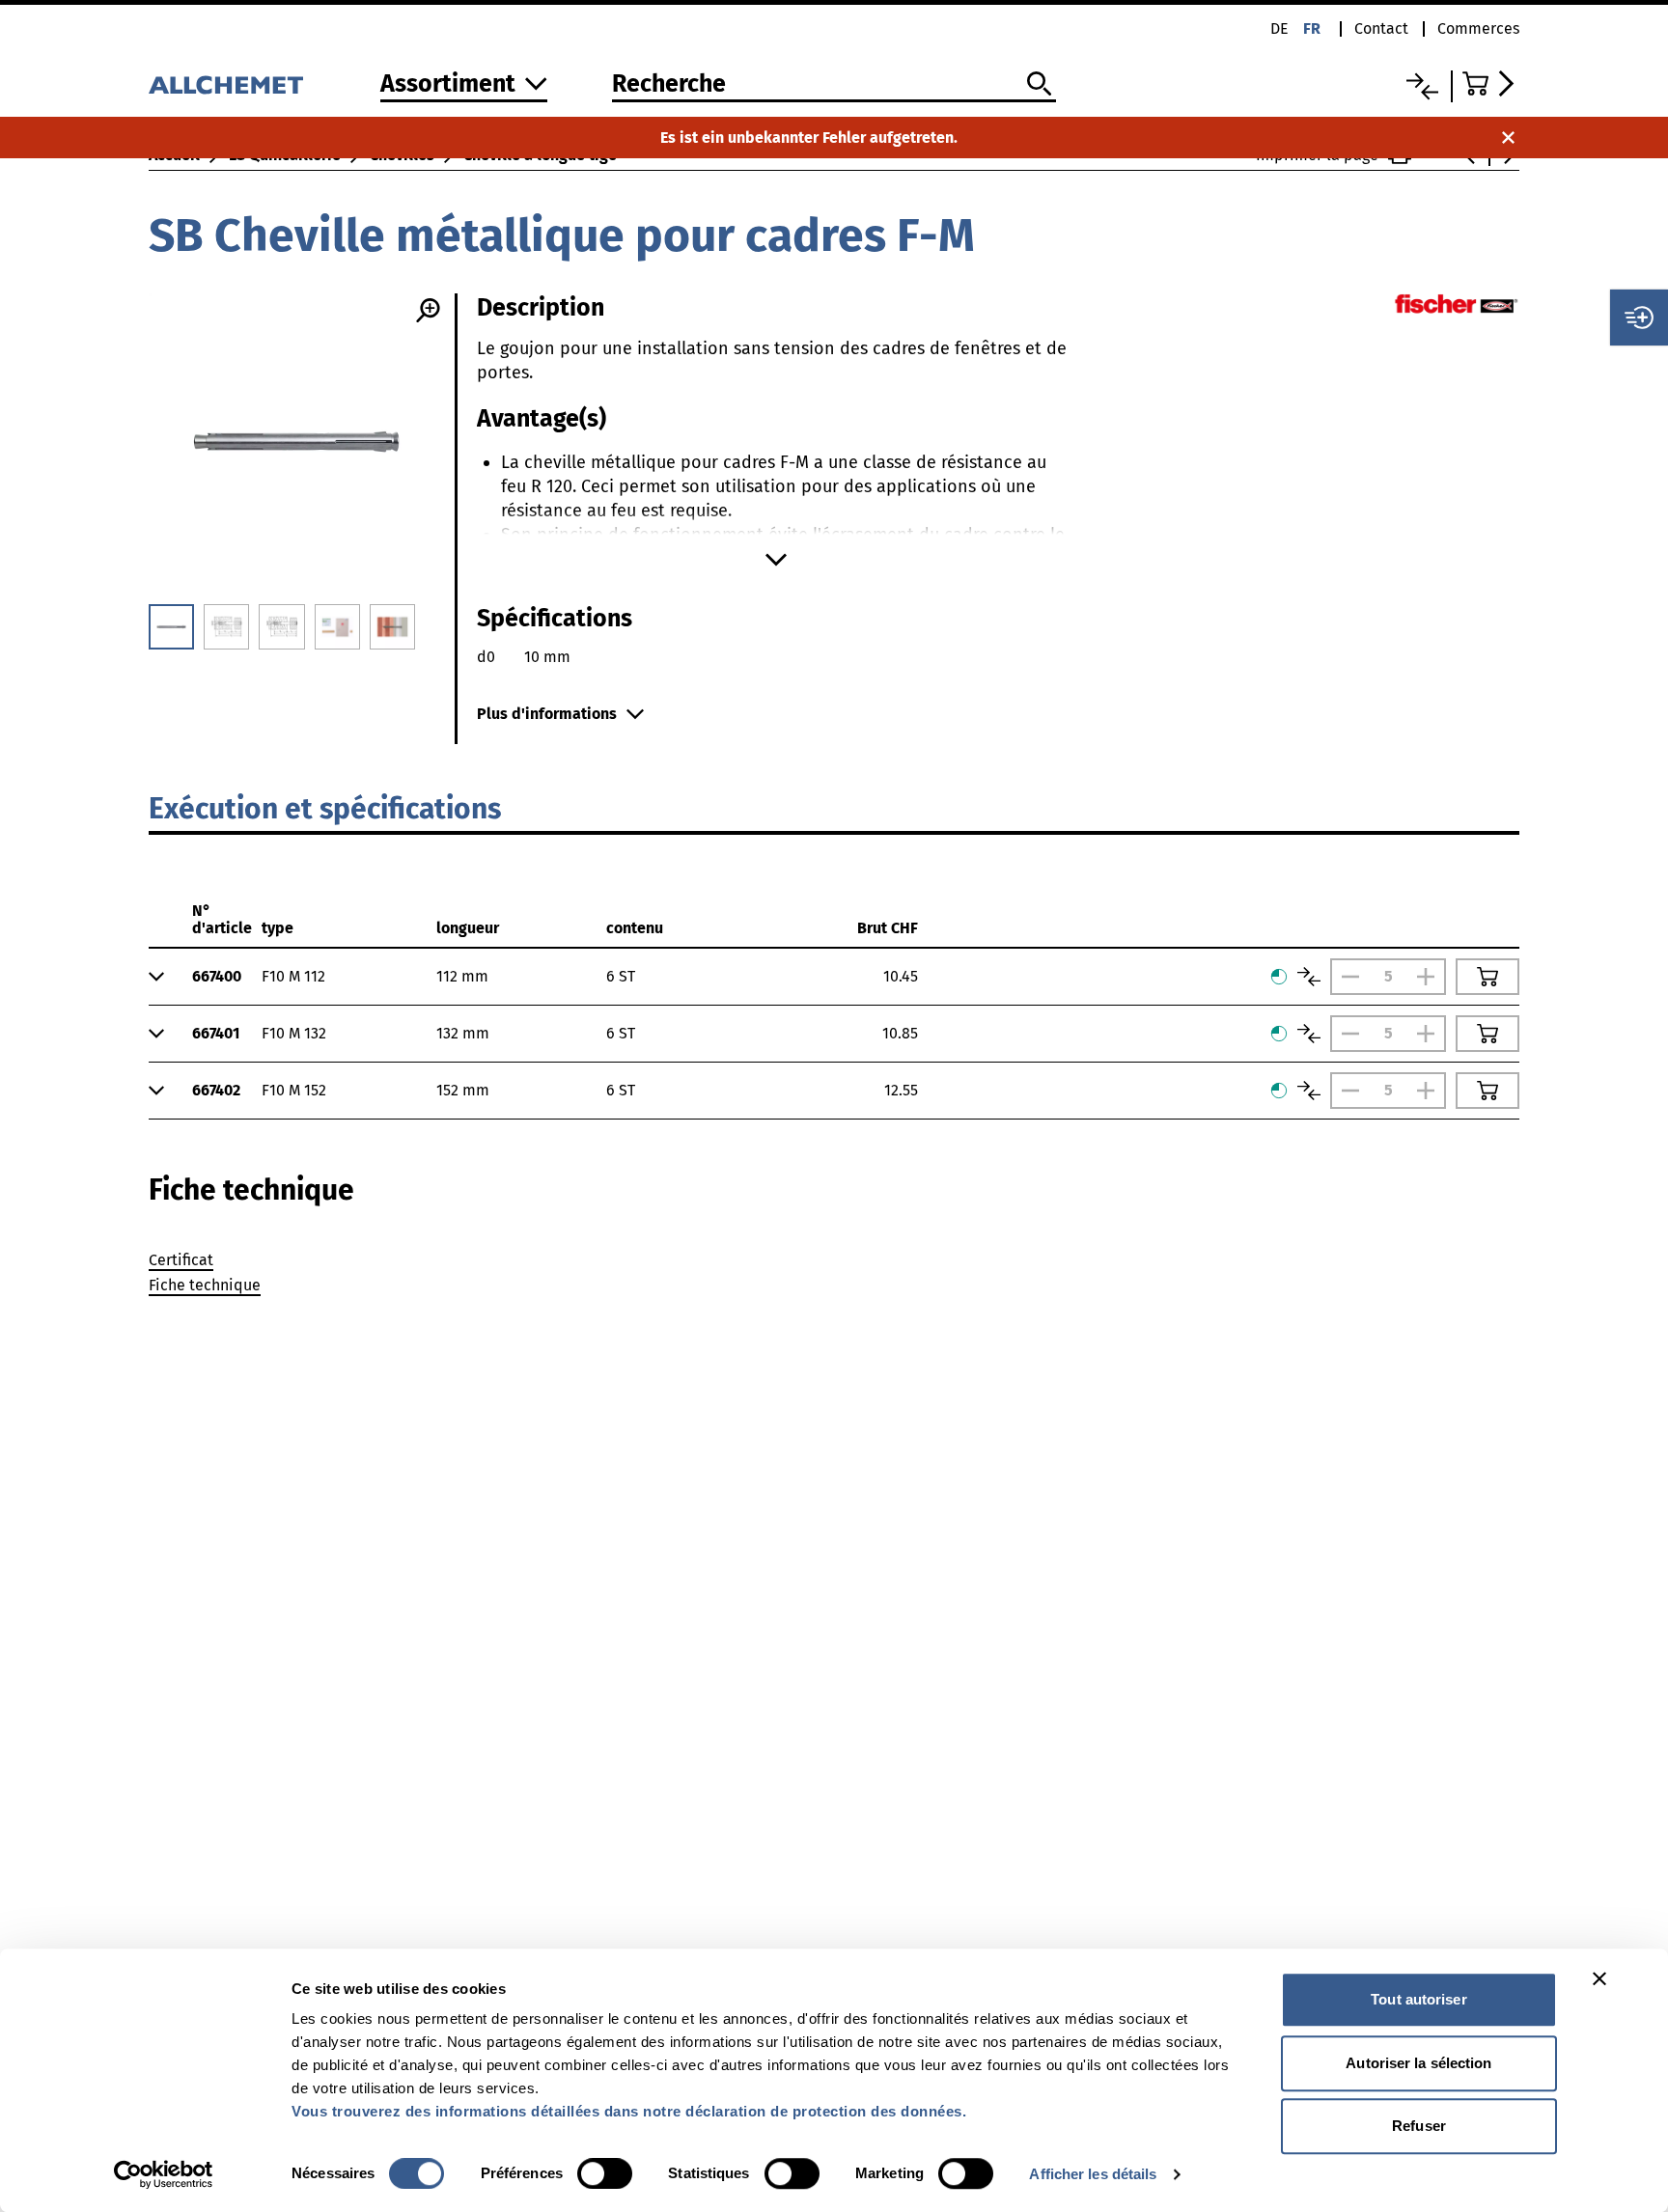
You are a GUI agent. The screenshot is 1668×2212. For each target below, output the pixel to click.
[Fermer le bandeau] (1599, 1978)
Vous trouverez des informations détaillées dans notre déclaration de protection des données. (629, 2111)
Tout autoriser (1418, 1999)
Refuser (1419, 2126)
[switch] (605, 2173)
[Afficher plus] (776, 560)
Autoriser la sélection (1418, 2063)
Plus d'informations (547, 714)
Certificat (181, 1260)
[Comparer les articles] (1309, 977)
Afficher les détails (1093, 2174)
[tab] (251, 1190)
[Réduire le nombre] (1346, 977)
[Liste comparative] (1422, 86)
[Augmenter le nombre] (1431, 977)
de (1279, 28)
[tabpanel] (834, 1276)
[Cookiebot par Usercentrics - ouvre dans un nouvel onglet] (164, 2174)
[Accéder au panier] (1491, 83)
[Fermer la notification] (1508, 138)
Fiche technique (205, 1285)
